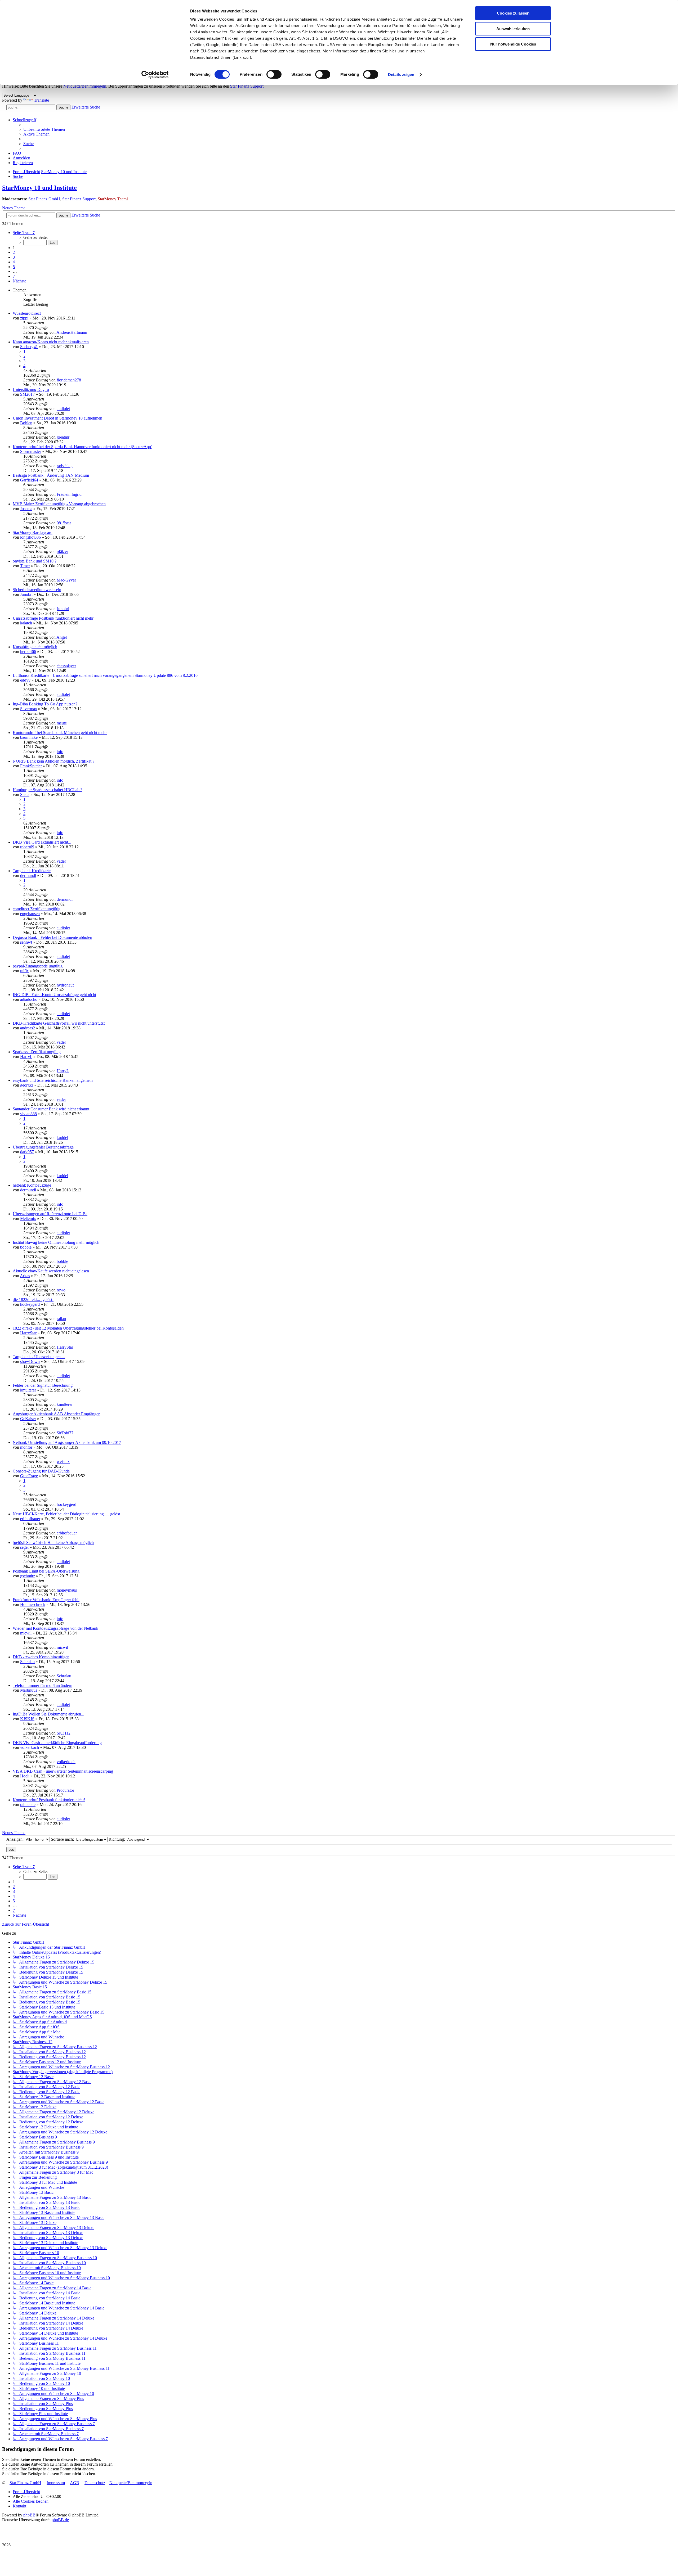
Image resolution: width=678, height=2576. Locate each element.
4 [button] (14, 262)
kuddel (62, 1138)
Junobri (26, 594)
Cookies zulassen (513, 13)
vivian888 (28, 1114)
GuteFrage (29, 1476)
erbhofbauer (30, 1519)
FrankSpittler (31, 766)
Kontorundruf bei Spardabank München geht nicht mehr (60, 733)
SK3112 (64, 1733)
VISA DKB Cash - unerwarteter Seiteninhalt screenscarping (63, 1771)
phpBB (29, 2515)
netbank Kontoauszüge (32, 1185)
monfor (26, 1447)
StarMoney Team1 (113, 199)
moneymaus (67, 1590)
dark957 (27, 1152)
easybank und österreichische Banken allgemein (53, 1080)
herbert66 (28, 652)
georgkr (27, 1085)
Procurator (65, 1790)
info (60, 752)
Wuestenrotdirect (27, 313)
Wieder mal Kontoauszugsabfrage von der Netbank (55, 1628)
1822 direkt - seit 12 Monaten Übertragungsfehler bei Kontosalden (68, 1328)
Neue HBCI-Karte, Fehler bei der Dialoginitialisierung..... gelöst (66, 1514)
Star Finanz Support (247, 86)
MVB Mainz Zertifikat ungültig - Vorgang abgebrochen (59, 504)
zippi (24, 318)
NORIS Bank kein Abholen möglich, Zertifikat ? (53, 761)
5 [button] (14, 267)
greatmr (63, 437)
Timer (25, 566)
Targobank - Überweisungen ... (39, 1357)
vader (61, 861)
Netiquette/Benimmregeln (85, 86)
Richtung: (117, 1839)
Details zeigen (401, 75)
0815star (64, 523)
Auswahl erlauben (513, 29)
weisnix (63, 1462)
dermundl (28, 875)
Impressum (56, 2483)
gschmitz (28, 1576)
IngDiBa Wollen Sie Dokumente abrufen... (48, 1714)
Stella (25, 794)
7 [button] (14, 276)
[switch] (274, 74)
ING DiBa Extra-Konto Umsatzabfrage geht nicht (54, 995)
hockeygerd (30, 1304)
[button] (24, 233)
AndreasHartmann (72, 332)
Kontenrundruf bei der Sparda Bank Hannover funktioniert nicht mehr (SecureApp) (82, 447)
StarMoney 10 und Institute (39, 188)
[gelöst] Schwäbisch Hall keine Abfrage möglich (53, 1543)
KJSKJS (27, 1719)
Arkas (25, 1276)
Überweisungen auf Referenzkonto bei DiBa (50, 1214)
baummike (29, 737)
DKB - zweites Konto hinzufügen (41, 1657)
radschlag (65, 466)
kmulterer (28, 1390)
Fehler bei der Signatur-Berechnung (43, 1385)
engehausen (30, 914)
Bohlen (26, 423)
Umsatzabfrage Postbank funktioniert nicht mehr (53, 618)
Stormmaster (31, 451)
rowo (61, 1290)
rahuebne (28, 1805)
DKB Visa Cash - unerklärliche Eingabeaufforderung (57, 1743)
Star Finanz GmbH (44, 199)
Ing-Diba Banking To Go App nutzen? (45, 704)
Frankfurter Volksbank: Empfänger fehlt (46, 1600)
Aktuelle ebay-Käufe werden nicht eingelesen (51, 1271)
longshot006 (30, 537)
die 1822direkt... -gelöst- (33, 1300)
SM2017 (27, 394)
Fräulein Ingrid (69, 494)
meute (62, 723)
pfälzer (62, 551)
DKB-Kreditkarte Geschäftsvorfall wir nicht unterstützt (59, 1023)
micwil (26, 1633)
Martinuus (29, 1690)
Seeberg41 (29, 347)
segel (24, 1547)
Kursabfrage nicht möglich (35, 647)
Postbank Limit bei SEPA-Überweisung (46, 1571)
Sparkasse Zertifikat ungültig (37, 1052)
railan (61, 1319)
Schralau (27, 1662)
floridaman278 (69, 380)
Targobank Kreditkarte (32, 871)
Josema (26, 509)
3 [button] (14, 257)
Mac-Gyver (66, 580)
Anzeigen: (15, 1839)
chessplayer (66, 666)
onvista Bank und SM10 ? (35, 561)
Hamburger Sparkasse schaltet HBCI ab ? (48, 790)
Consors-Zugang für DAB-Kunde (41, 1471)
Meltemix (28, 1219)
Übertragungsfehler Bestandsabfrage (43, 1147)
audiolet (63, 409)
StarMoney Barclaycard (33, 532)
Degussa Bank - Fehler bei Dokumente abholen (52, 937)
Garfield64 (29, 480)
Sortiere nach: (63, 1839)
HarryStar (28, 1333)
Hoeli (25, 1776)
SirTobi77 (65, 1433)
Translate (41, 100)
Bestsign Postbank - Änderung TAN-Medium (51, 475)
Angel (62, 637)
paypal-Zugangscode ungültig (38, 966)
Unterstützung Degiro (31, 389)
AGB (75, 2483)
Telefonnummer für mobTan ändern (43, 1685)
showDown (30, 1361)
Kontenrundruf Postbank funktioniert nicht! (49, 1800)
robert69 (27, 847)
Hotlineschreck (33, 1604)
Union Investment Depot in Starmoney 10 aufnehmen (57, 418)
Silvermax (29, 709)
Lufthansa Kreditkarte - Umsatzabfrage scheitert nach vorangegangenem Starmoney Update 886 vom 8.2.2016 (105, 675)
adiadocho (29, 999)
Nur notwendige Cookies (513, 44)
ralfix (24, 971)
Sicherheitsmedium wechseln (37, 590)
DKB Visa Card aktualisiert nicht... (42, 842)
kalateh (26, 623)
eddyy (25, 680)
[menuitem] (44, 129)
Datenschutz (95, 2483)
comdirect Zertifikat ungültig (37, 909)
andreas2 (28, 1028)
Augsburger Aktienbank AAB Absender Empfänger (56, 1414)
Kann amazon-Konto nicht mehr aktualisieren (51, 342)
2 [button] (14, 252)
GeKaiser (28, 1419)
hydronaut (65, 985)
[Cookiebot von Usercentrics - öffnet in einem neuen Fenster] (155, 75)
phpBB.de (60, 2520)
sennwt (26, 942)
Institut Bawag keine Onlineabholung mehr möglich (56, 1242)
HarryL (26, 1057)
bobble (26, 1247)
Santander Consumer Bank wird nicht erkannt (51, 1109)
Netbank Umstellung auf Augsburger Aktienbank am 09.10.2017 (67, 1442)
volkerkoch (30, 1747)
